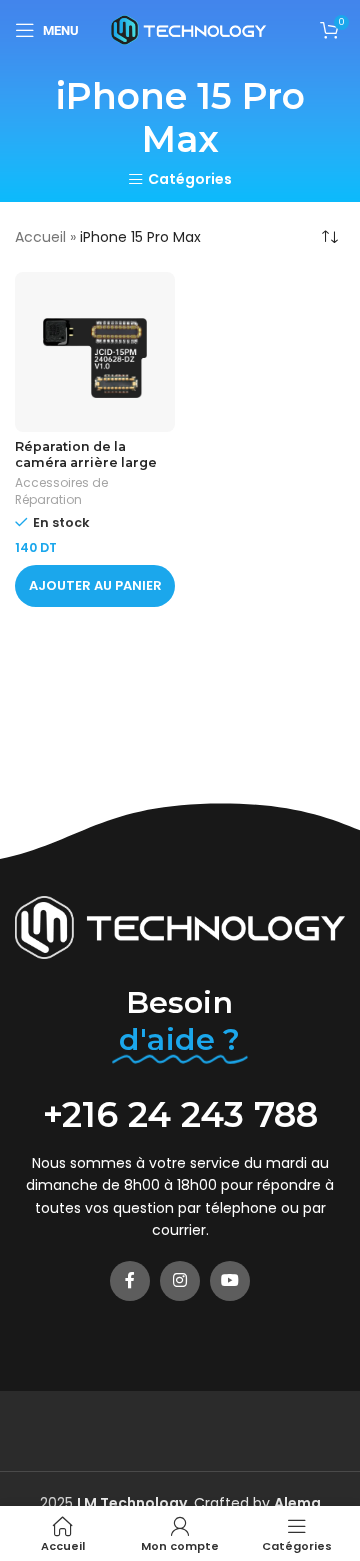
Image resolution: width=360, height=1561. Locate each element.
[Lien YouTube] (230, 1281)
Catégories (190, 179)
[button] (95, 586)
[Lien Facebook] (130, 1281)
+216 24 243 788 (180, 1114)
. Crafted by (175, 1503)
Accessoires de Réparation (61, 491)
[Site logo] (188, 29)
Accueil (40, 237)
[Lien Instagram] (180, 1281)
